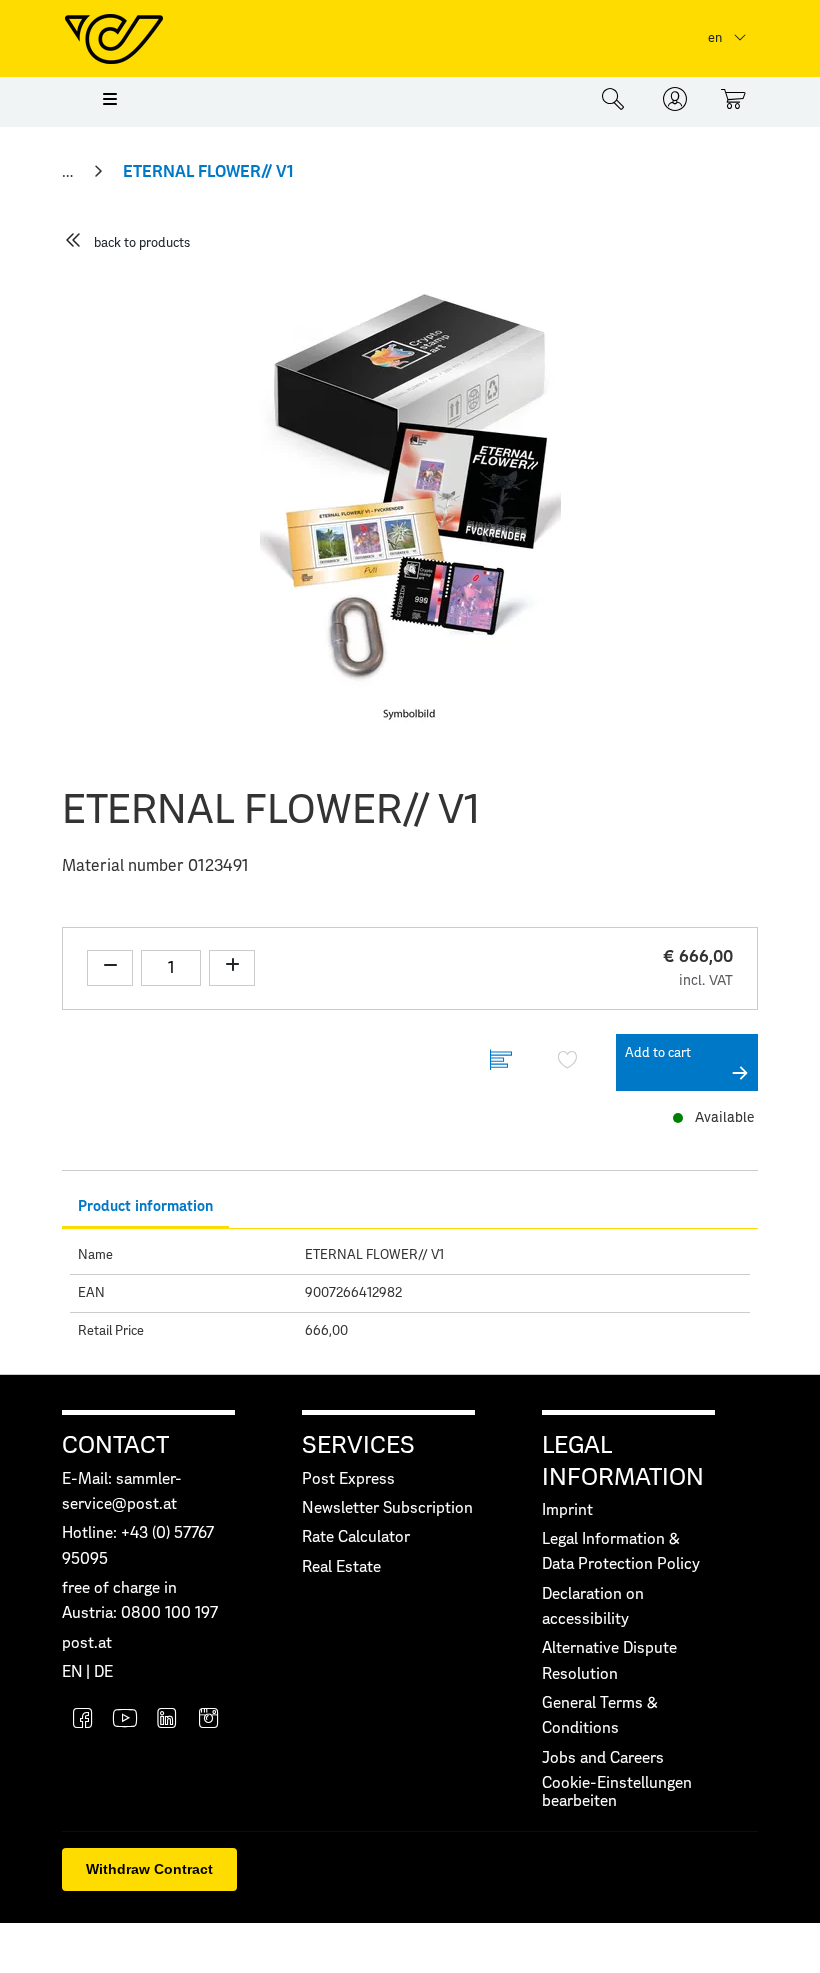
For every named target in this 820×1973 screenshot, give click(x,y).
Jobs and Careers (603, 1758)
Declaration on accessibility (593, 1607)
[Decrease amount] (110, 968)
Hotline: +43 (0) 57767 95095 (138, 1546)
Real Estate (341, 1567)
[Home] (69, 172)
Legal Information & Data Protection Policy (621, 1552)
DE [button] (103, 1672)
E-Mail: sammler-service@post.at (122, 1492)
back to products (142, 243)
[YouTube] (125, 1720)
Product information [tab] (145, 1206)
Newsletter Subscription (387, 1508)
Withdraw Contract (149, 1869)
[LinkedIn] (167, 1720)
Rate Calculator (356, 1537)
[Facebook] (83, 1720)
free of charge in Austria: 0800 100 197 (140, 1601)
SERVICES (358, 1446)
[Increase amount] (232, 968)
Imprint (567, 1510)
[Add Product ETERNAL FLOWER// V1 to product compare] (501, 1062)
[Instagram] (209, 1720)
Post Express (348, 1479)
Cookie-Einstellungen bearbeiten (617, 1792)
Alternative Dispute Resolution (609, 1661)
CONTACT (115, 1446)
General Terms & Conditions (600, 1716)
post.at (87, 1643)
